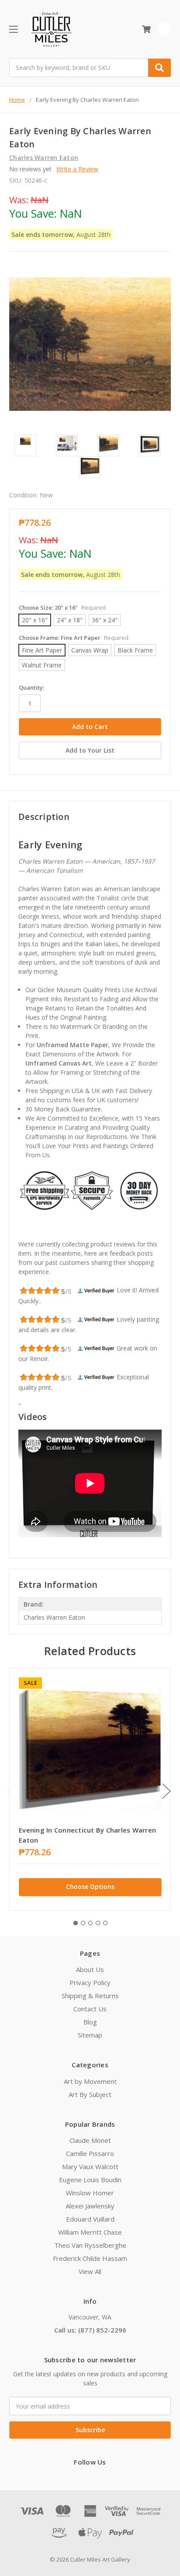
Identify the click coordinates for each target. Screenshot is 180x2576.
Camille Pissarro (90, 2153)
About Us (90, 1969)
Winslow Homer (90, 2193)
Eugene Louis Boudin (90, 2180)
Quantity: (31, 687)
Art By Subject (90, 2094)
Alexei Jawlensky (90, 2206)
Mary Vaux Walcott (90, 2166)
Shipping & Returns (90, 1996)
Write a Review (77, 169)
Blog (90, 2022)
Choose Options (90, 1887)
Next (166, 1791)
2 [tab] (83, 1923)
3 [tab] (90, 1923)
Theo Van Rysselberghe (90, 2245)
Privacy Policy (90, 1982)
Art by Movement (90, 2081)
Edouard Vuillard (90, 2219)
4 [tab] (98, 1923)
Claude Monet (90, 2140)
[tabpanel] (90, 1789)
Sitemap (90, 2035)
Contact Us (90, 2009)
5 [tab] (105, 1923)
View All (90, 2271)
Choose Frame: (74, 638)
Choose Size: (62, 608)
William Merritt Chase (90, 2232)
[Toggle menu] (13, 29)
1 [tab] (76, 1923)
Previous (11, 1791)
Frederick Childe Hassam (90, 2258)
